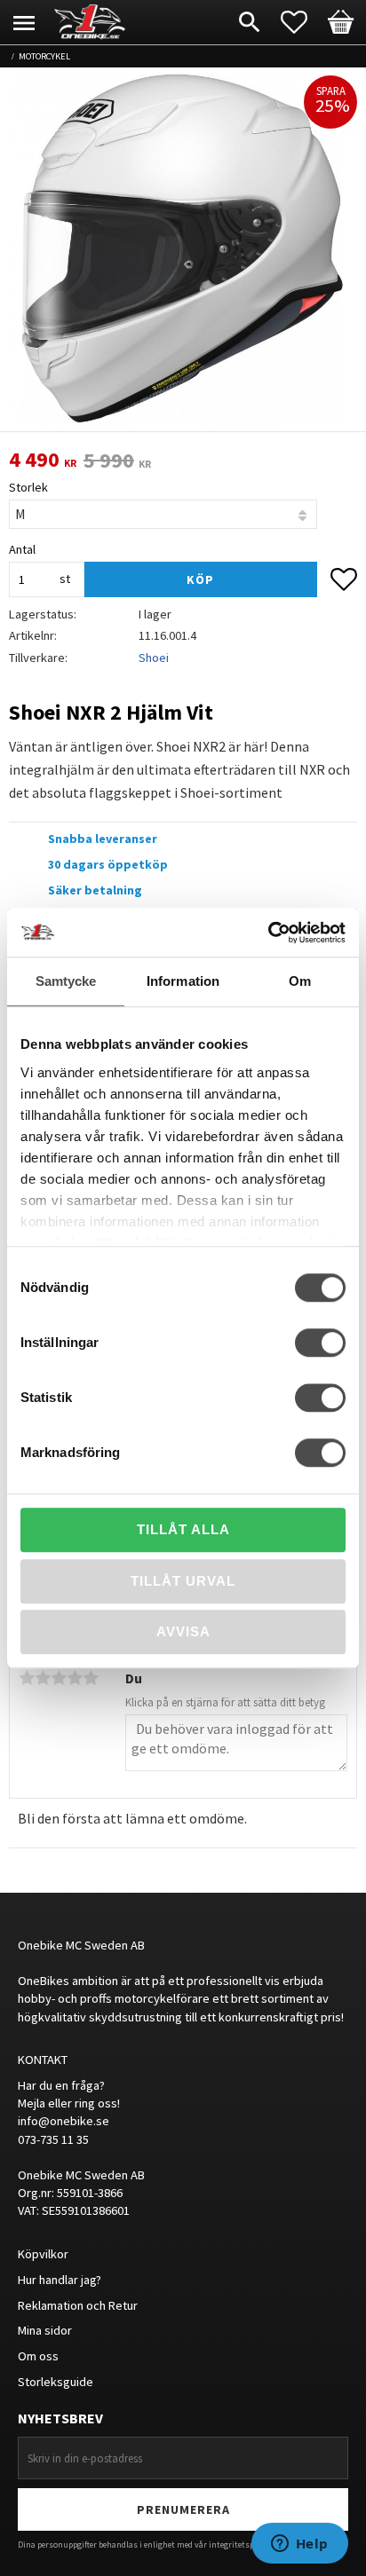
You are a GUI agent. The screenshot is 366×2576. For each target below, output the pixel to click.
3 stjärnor (59, 1678)
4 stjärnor (75, 1678)
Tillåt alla (183, 1529)
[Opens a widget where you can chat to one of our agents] (299, 2545)
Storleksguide (56, 2382)
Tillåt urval (183, 1581)
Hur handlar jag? (60, 2280)
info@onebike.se (64, 2121)
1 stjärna (27, 1678)
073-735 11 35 (53, 2139)
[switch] (320, 1343)
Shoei (154, 658)
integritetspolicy (240, 2544)
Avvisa (183, 1631)
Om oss (38, 2356)
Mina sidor (45, 2330)
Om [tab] (300, 981)
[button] (303, 22)
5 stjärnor (91, 1678)
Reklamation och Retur (78, 2305)
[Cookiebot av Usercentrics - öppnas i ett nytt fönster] (268, 933)
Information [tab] (183, 981)
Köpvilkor (43, 2254)
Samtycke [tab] (66, 981)
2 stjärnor (43, 1678)
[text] (43, 461)
